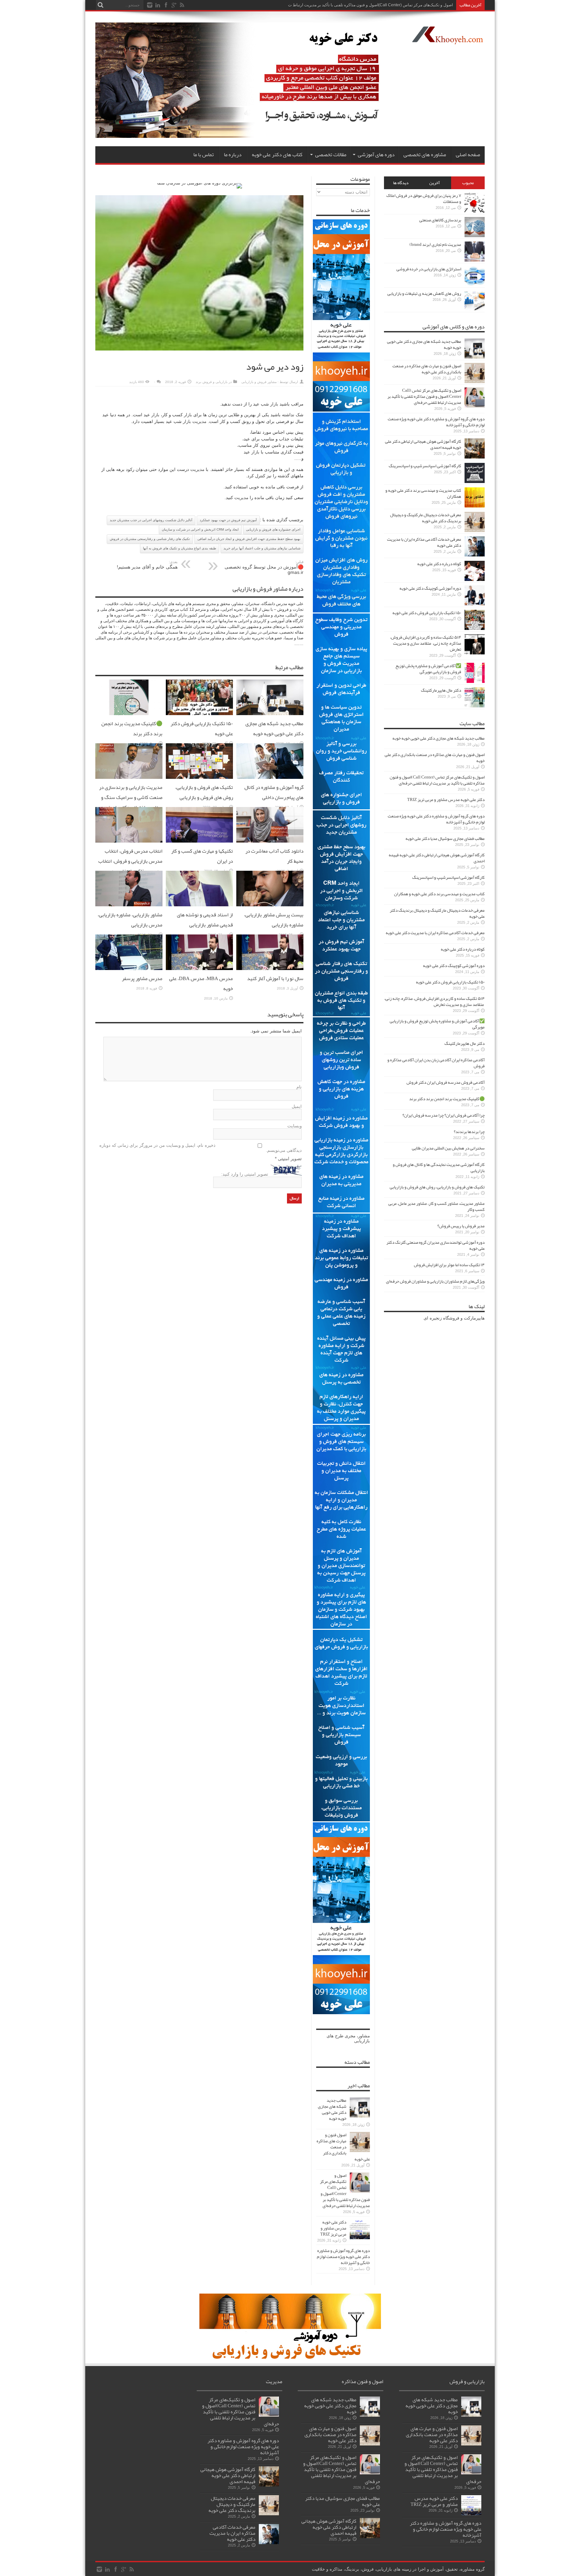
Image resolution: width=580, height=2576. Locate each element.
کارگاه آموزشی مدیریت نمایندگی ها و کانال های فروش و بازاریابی (439, 1168)
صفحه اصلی (468, 155)
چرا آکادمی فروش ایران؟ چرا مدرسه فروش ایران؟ (444, 1115)
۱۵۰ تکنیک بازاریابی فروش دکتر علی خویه (427, 613)
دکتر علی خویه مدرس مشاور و (427, 5)
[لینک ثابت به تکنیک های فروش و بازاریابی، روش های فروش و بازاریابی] (199, 777)
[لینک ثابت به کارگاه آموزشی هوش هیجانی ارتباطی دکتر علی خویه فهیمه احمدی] (475, 457)
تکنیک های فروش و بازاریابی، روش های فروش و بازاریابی (204, 792)
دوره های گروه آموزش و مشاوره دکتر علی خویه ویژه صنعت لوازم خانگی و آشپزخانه (343, 2257)
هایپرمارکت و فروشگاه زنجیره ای (454, 1318)
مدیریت (199, 421)
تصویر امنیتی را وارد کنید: (245, 1174)
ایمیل (297, 1106)
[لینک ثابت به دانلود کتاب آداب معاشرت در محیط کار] (270, 841)
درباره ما (233, 155)
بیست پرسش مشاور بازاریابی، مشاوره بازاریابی (274, 920)
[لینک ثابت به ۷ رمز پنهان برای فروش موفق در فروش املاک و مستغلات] (475, 211)
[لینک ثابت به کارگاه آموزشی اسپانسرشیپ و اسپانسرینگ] (475, 481)
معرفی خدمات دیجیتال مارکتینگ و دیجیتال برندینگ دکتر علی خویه (426, 518)
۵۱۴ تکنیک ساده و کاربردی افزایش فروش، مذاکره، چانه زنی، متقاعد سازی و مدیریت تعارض (426, 643)
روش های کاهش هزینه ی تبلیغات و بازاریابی (424, 293)
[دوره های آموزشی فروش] (290, 2358)
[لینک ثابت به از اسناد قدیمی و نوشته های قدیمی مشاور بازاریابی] (199, 905)
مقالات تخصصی (331, 155)
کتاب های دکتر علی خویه (277, 155)
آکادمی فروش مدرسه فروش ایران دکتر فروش (446, 1082)
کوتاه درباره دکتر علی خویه (439, 564)
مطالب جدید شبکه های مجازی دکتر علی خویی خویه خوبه (274, 729)
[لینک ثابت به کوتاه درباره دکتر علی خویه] (475, 579)
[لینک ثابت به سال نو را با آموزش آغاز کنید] (270, 969)
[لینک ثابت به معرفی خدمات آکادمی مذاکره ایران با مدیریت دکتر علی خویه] (475, 555)
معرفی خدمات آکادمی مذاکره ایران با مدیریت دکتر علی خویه (424, 542)
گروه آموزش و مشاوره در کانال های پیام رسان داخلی (274, 792)
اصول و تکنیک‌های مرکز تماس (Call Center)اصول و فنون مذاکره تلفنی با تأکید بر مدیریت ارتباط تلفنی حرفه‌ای (345, 2191)
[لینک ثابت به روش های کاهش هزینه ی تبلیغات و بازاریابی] (475, 309)
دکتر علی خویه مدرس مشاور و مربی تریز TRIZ (333, 2228)
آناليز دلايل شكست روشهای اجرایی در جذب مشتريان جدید (151, 520)
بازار (274, 404)
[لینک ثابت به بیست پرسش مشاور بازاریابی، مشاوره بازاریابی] (270, 905)
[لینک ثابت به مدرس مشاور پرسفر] (129, 969)
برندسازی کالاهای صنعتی (440, 220)
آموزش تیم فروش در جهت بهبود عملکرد (228, 520)
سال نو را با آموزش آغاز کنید (275, 978)
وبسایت (295, 1126)
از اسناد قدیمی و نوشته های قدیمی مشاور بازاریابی (205, 920)
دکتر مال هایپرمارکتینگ (441, 690)
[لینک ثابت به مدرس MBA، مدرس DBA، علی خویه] (199, 969)
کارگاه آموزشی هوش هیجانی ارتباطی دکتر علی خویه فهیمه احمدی (423, 444)
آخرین (434, 183)
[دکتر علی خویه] (244, 136)
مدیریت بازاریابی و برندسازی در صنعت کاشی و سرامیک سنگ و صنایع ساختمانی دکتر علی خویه (131, 797)
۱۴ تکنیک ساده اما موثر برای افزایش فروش (449, 1265)
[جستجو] (100, 5)
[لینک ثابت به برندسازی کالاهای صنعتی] (475, 236)
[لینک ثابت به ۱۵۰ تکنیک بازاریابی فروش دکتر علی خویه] (199, 714)
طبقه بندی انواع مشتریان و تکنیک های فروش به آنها (180, 548)
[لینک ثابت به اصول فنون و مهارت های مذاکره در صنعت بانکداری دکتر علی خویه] (360, 2151)
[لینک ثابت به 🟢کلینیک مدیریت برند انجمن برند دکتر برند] (129, 714)
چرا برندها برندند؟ (469, 1132)
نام (299, 1087)
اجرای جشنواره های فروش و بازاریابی (273, 529)
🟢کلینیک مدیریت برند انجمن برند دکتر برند (447, 1099)
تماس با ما (204, 155)
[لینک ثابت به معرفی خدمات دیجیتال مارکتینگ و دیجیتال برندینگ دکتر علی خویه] (475, 530)
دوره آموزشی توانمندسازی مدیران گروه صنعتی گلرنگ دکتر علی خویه (436, 1245)
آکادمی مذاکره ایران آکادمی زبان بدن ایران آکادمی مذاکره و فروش (436, 1063)
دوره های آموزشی (376, 155)
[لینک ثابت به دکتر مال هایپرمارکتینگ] (475, 706)
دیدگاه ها (401, 183)
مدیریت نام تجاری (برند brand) (435, 245)
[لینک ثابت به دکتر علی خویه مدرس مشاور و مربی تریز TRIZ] (360, 2238)
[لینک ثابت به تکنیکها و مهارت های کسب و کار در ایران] (199, 841)
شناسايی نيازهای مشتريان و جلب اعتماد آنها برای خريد (262, 548)
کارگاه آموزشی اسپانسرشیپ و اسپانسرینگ (425, 466)
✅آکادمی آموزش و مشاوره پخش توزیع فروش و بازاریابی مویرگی (428, 669)
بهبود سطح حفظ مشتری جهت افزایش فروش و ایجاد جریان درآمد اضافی (249, 539)
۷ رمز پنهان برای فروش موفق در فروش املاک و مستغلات (424, 199)
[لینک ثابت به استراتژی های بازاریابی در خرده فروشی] (475, 285)
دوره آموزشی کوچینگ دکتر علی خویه (430, 588)
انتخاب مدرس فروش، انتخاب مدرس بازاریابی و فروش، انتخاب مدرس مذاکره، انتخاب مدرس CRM (130, 866)
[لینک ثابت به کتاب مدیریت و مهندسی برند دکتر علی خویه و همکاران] (475, 506)
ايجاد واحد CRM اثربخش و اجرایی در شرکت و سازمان (200, 529)
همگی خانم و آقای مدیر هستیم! (147, 565)
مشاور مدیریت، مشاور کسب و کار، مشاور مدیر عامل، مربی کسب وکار (437, 1206)
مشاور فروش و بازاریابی (259, 382)
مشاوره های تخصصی (425, 155)
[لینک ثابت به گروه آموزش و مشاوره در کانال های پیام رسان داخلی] (270, 777)
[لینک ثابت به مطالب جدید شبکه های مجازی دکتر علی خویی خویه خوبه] (270, 714)
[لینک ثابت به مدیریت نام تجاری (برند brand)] (475, 260)
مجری (350, 2036)
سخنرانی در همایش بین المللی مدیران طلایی (448, 1148)
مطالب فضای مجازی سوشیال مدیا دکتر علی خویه (445, 839)
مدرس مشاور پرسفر (142, 978)
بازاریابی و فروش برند (212, 382)
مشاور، (363, 2036)
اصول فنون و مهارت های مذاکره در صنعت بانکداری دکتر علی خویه (343, 2147)
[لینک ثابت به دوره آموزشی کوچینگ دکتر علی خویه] (475, 604)
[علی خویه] (447, 39)
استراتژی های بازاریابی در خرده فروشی (429, 269)
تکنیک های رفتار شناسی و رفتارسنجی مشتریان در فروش (150, 539)
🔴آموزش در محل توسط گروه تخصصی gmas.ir (264, 567)
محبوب (468, 183)
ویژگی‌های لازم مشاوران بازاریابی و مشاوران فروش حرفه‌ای (435, 1281)
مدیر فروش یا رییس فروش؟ (461, 1226)
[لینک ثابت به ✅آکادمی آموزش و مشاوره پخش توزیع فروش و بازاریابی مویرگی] (475, 681)
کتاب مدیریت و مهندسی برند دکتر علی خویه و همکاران (423, 493)
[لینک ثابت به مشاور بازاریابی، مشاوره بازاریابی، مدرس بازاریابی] (129, 905)
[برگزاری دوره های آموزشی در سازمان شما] (200, 183)
